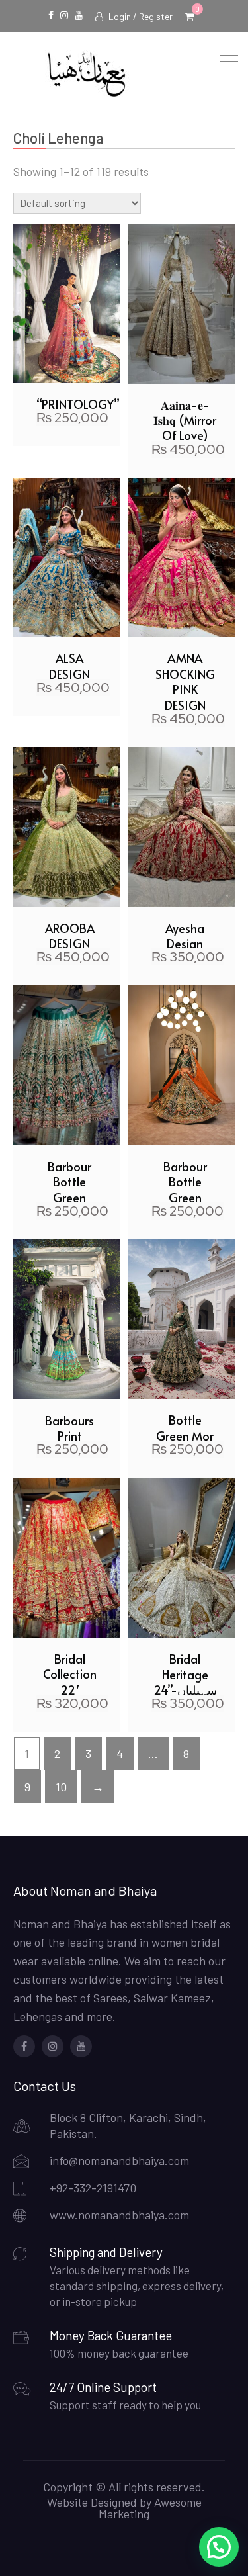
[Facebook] (24, 2046)
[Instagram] (53, 2046)
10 (61, 1787)
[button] (219, 2547)
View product (66, 183)
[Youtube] (81, 2046)
